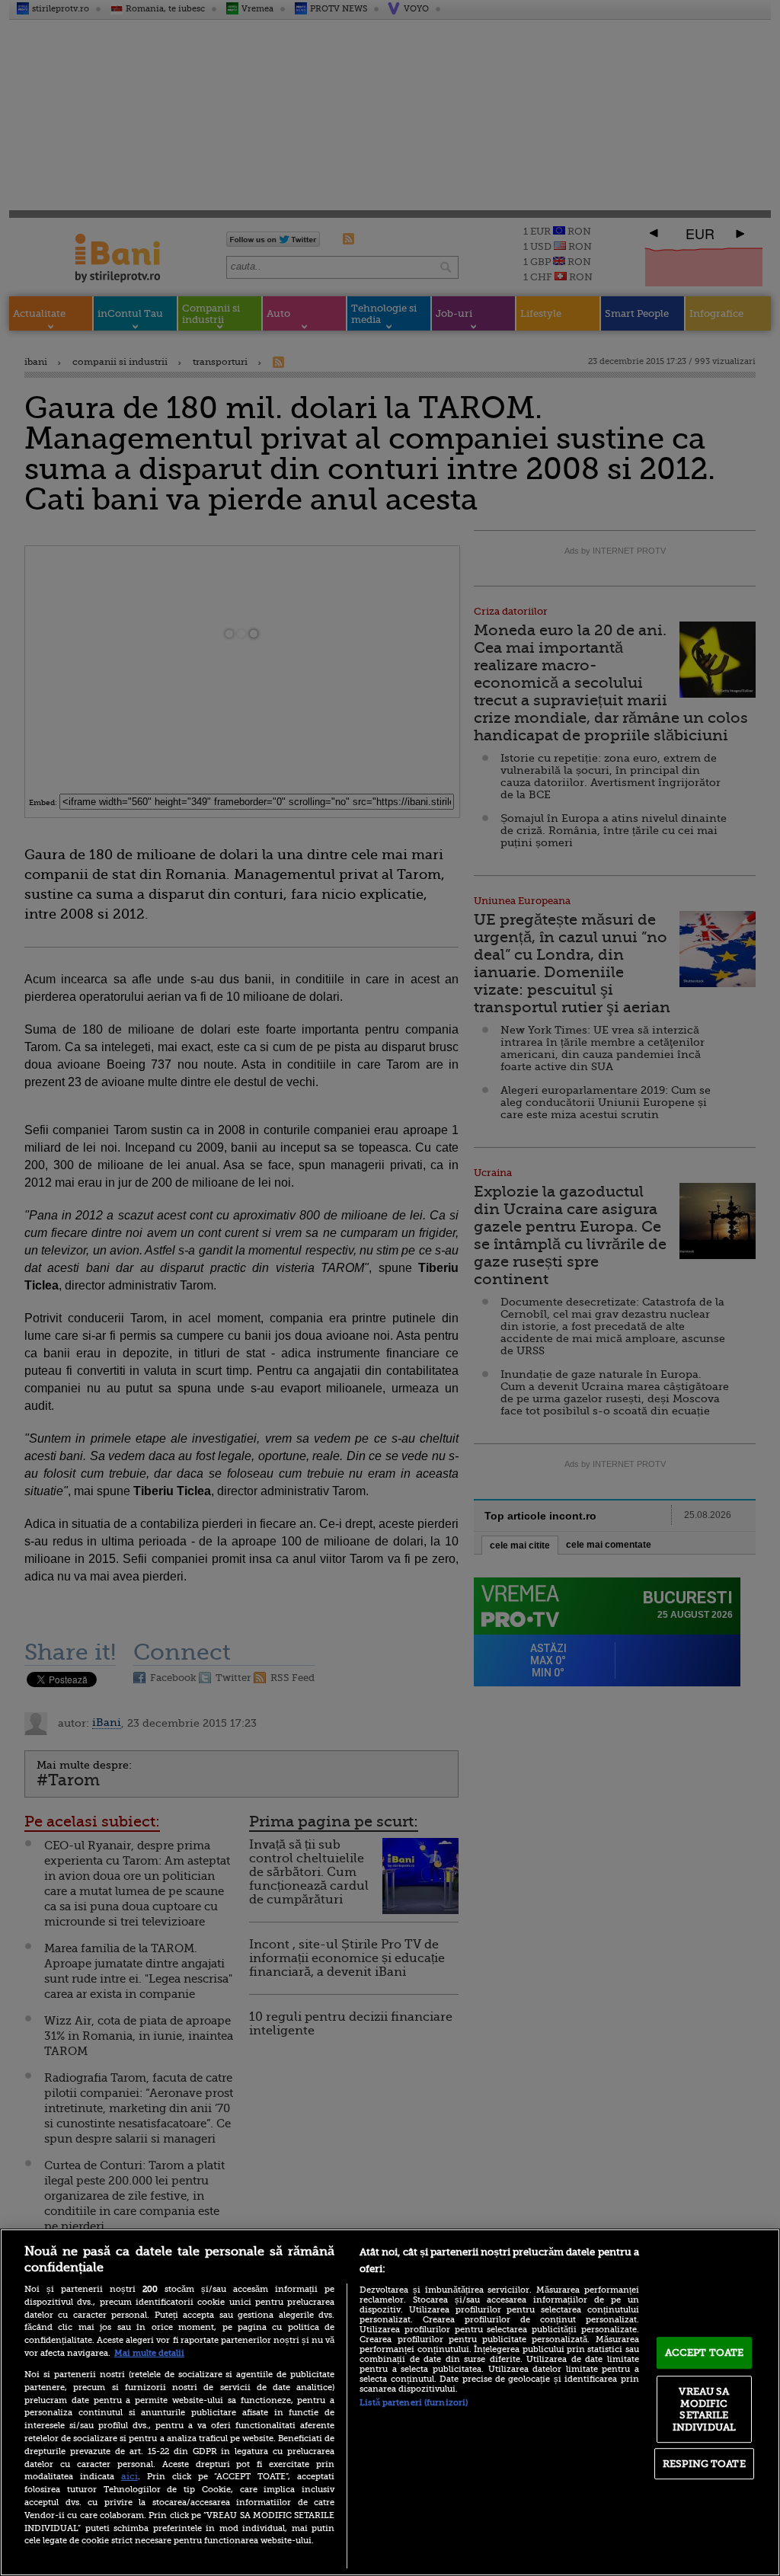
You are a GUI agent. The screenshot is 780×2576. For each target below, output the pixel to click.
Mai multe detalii (149, 2353)
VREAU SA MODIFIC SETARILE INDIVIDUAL (704, 2409)
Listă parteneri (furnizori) (414, 2403)
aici (129, 2476)
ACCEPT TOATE (705, 2352)
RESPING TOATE (704, 2464)
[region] (390, 2402)
